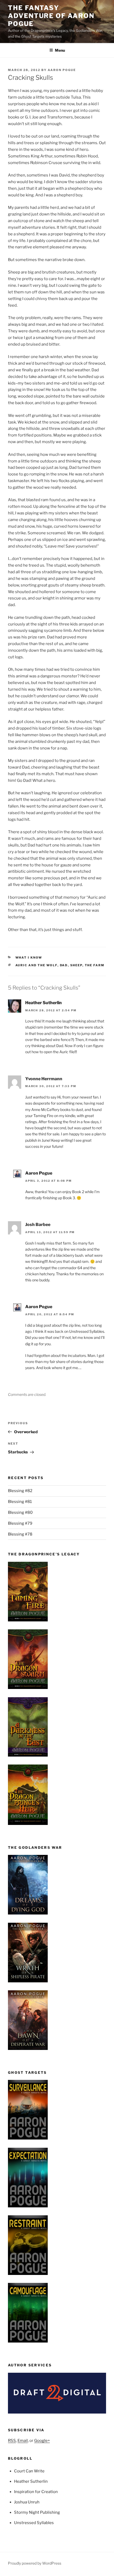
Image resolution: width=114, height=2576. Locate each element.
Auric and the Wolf (36, 965)
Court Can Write (29, 2471)
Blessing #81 (20, 1502)
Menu (60, 50)
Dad (64, 965)
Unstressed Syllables (34, 2523)
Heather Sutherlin (43, 1003)
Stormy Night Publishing (37, 2512)
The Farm (95, 965)
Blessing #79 (20, 1523)
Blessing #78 (20, 1534)
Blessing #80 (20, 1512)
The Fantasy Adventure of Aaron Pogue (51, 16)
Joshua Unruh (27, 2502)
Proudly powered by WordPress (35, 2563)
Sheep (76, 965)
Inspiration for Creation (36, 2492)
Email (23, 2441)
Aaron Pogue (62, 70)
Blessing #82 (20, 1491)
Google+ (42, 2441)
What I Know (29, 958)
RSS (12, 2441)
